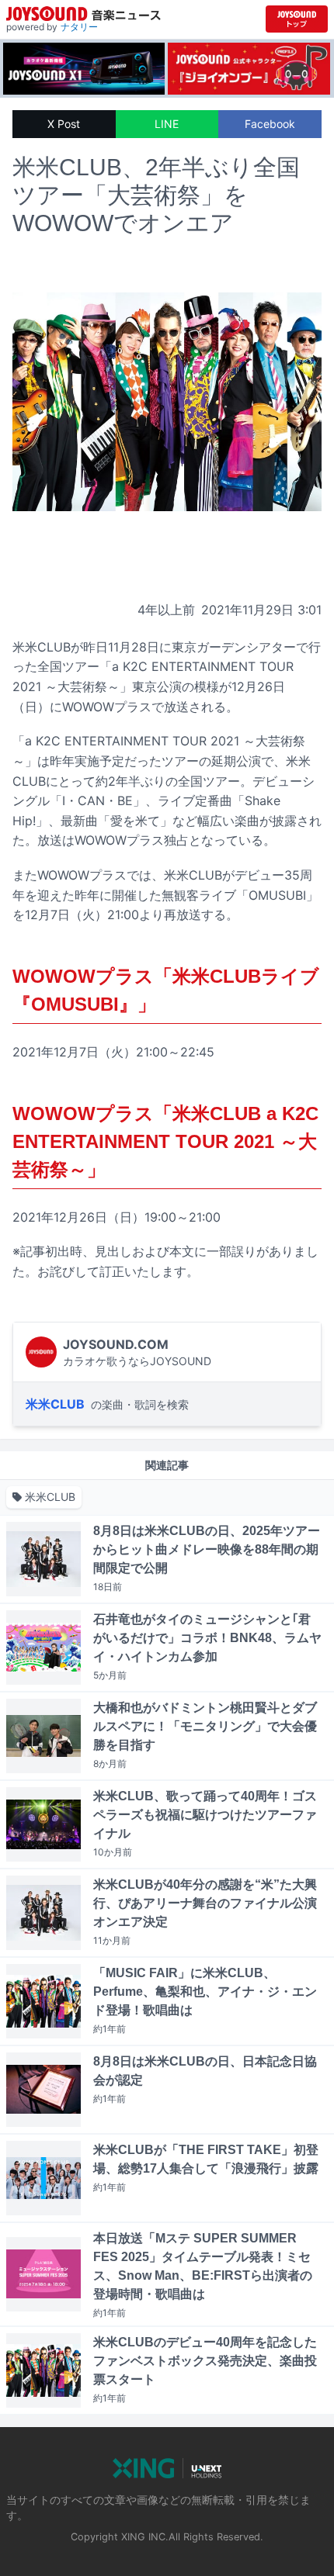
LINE (167, 124)
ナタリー (79, 27)
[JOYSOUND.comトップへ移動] (297, 19)
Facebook (270, 124)
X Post (64, 124)
